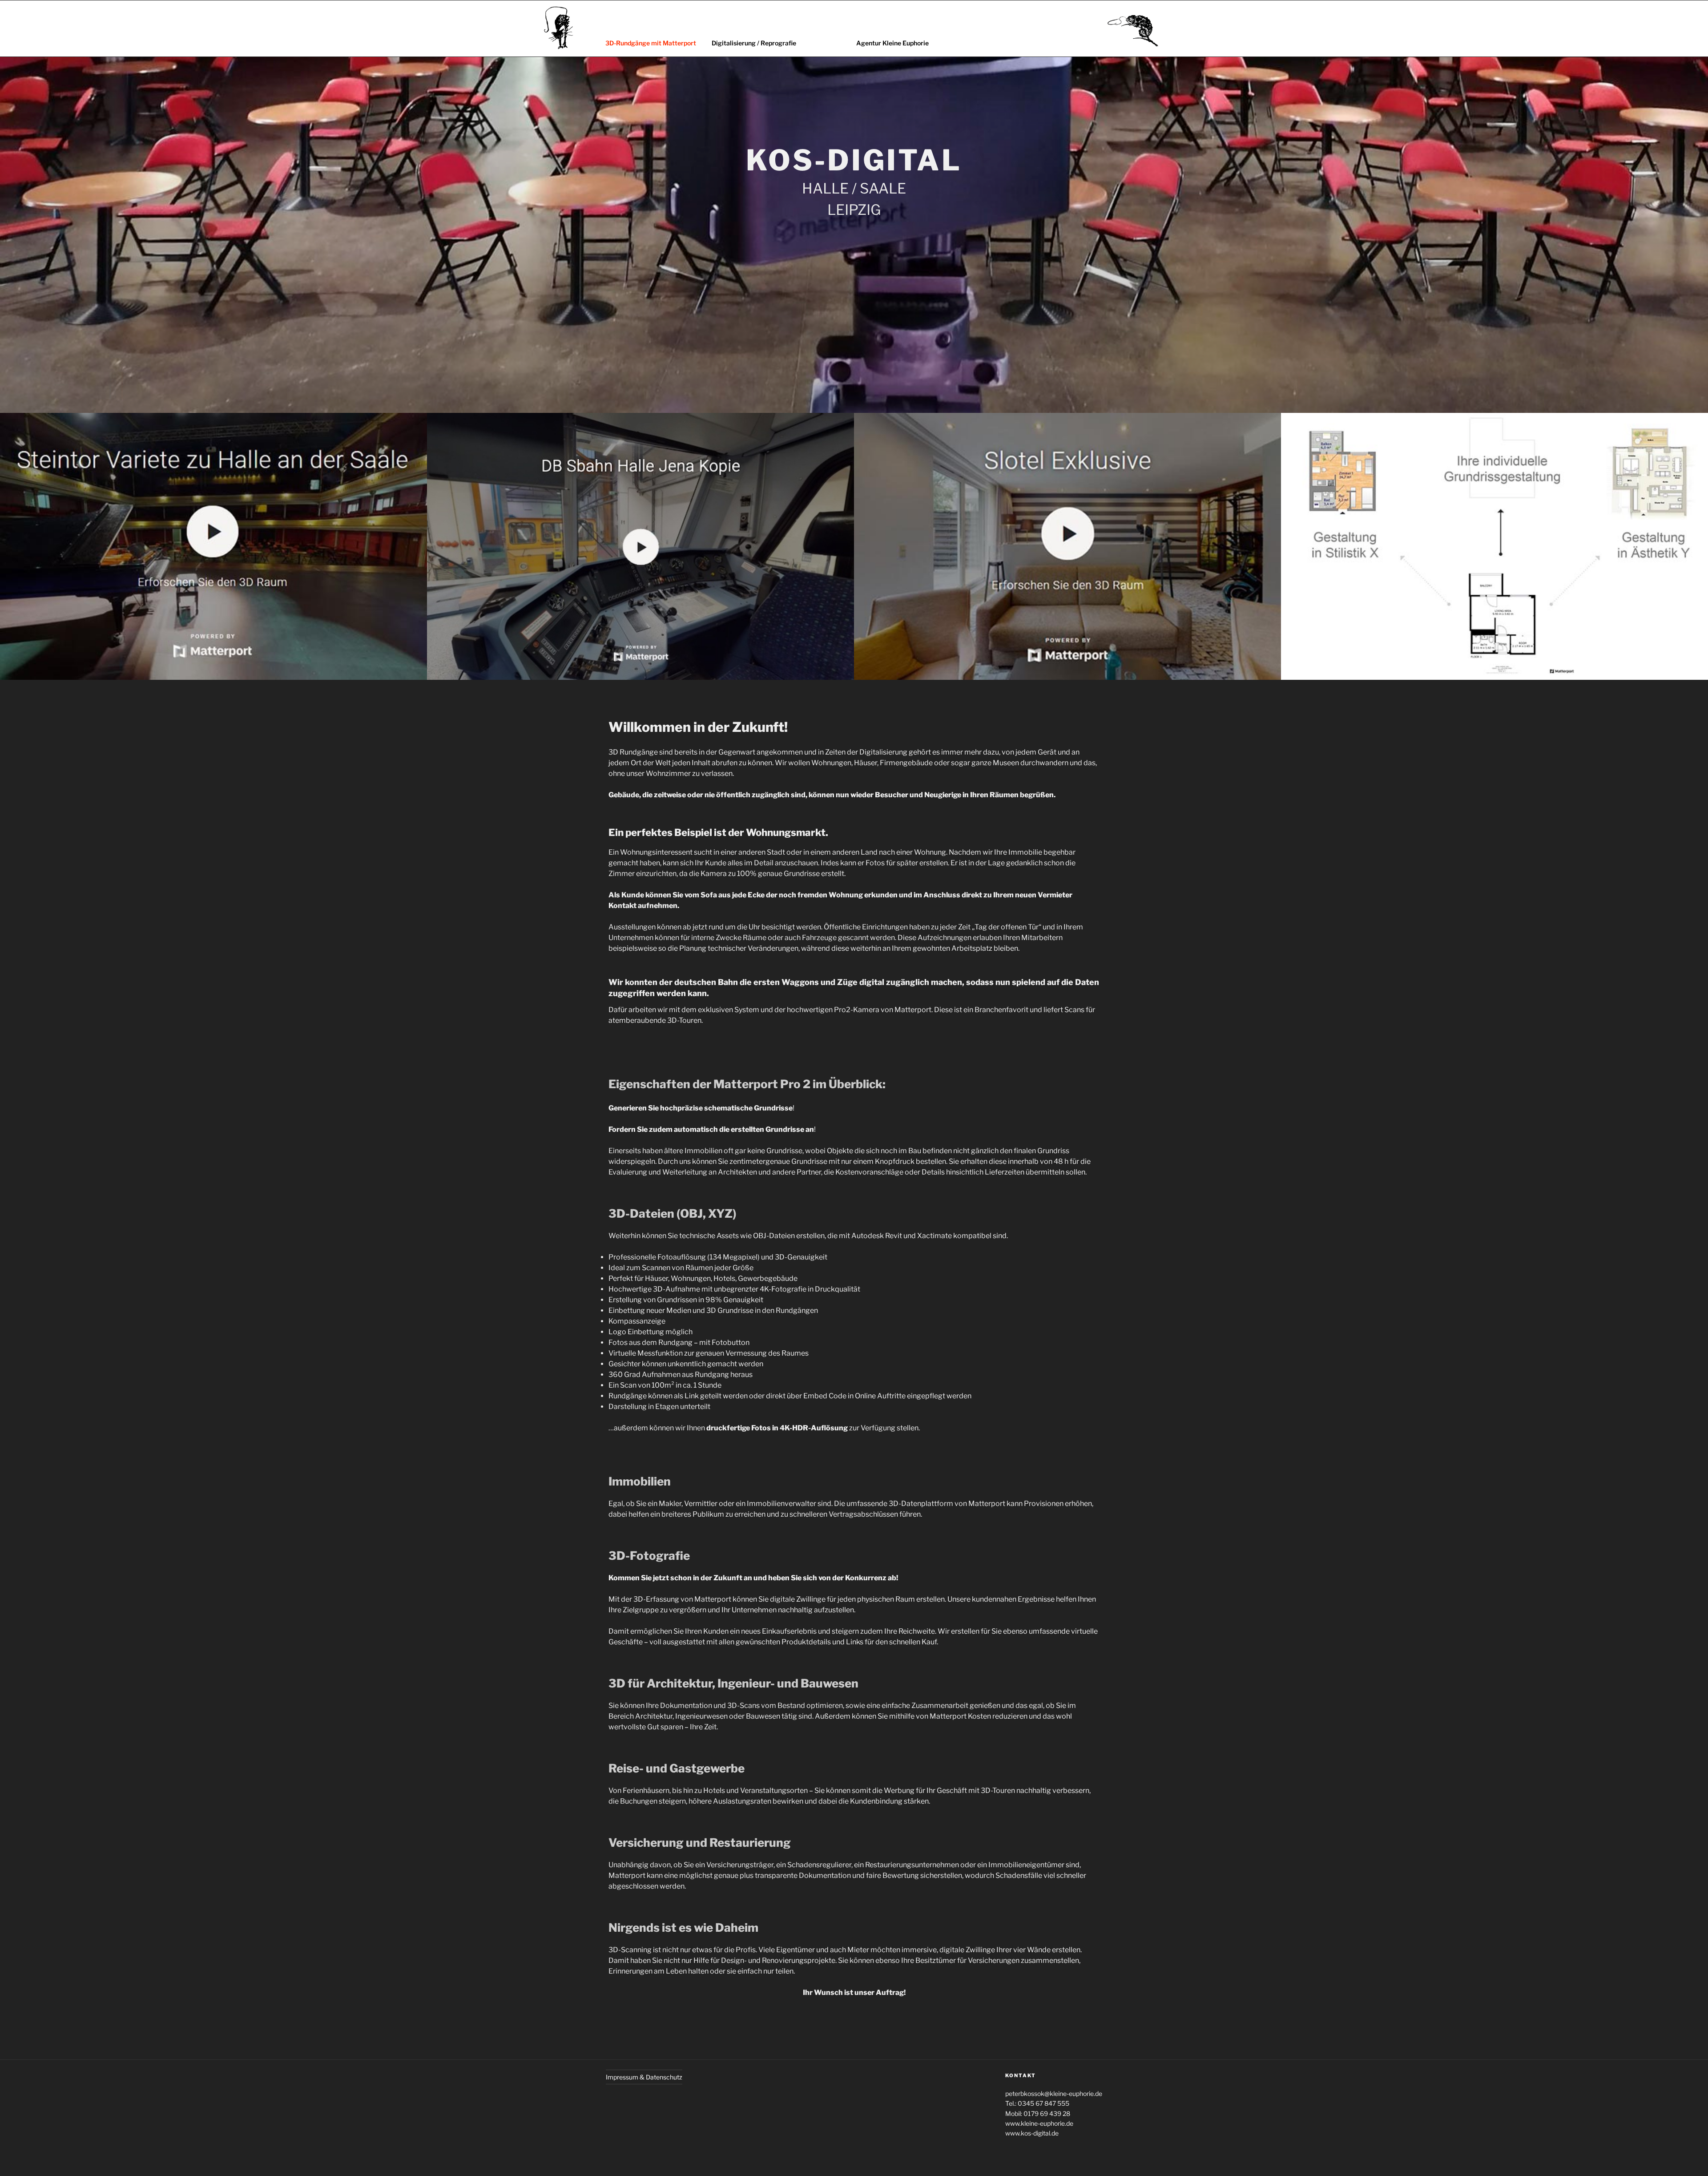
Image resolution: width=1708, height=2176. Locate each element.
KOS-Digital (854, 160)
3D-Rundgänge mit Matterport (651, 43)
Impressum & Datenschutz (644, 2077)
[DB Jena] (640, 546)
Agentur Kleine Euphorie (892, 43)
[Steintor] (213, 546)
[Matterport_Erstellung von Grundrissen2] (1494, 546)
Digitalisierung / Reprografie (754, 43)
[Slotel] (1067, 546)
